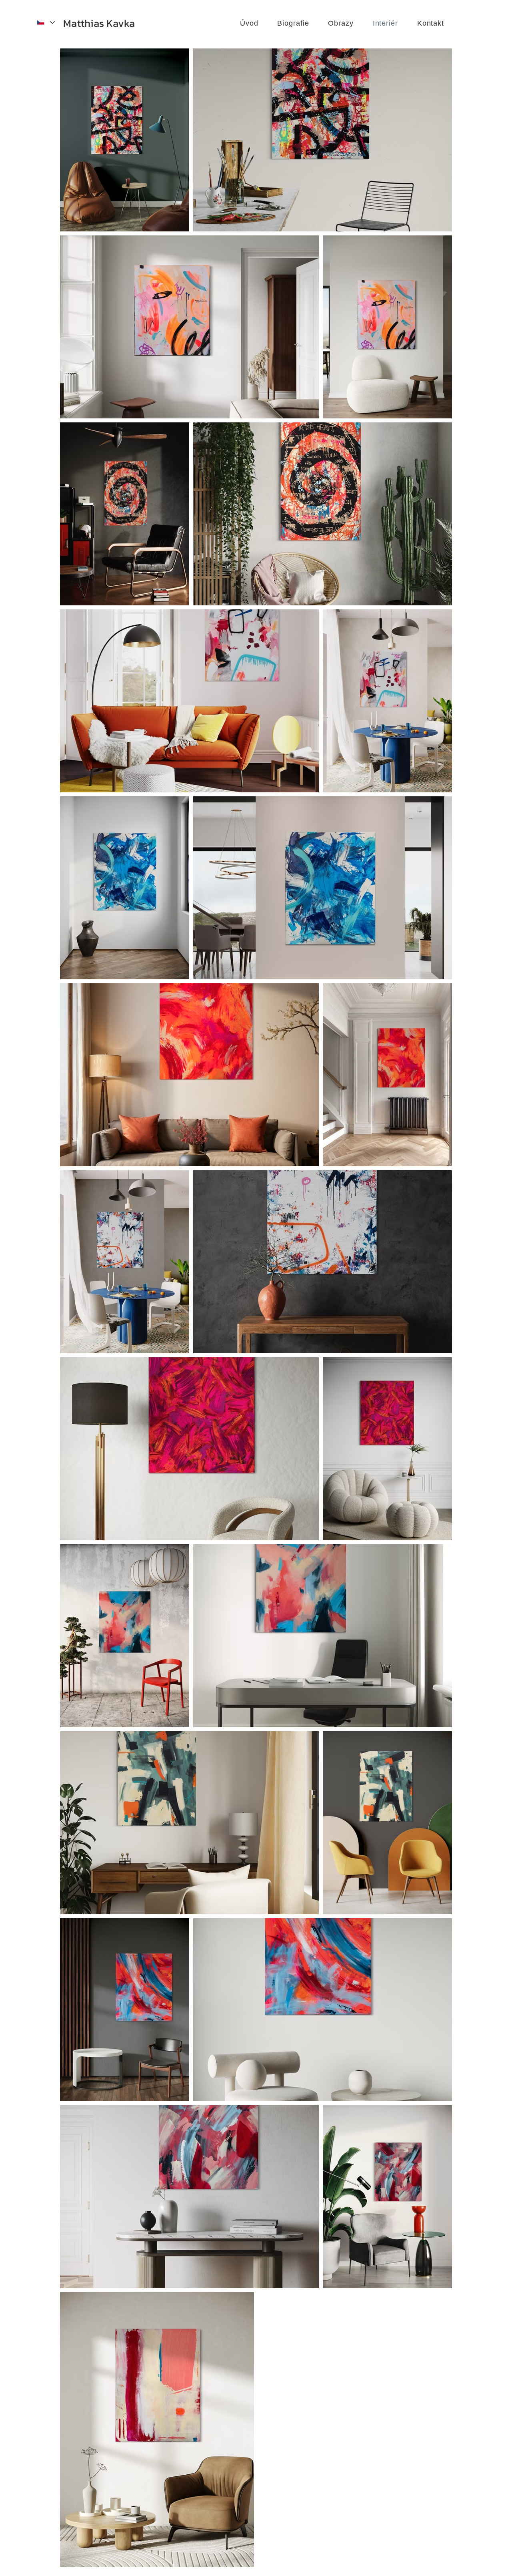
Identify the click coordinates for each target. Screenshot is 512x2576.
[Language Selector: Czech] (45, 22)
